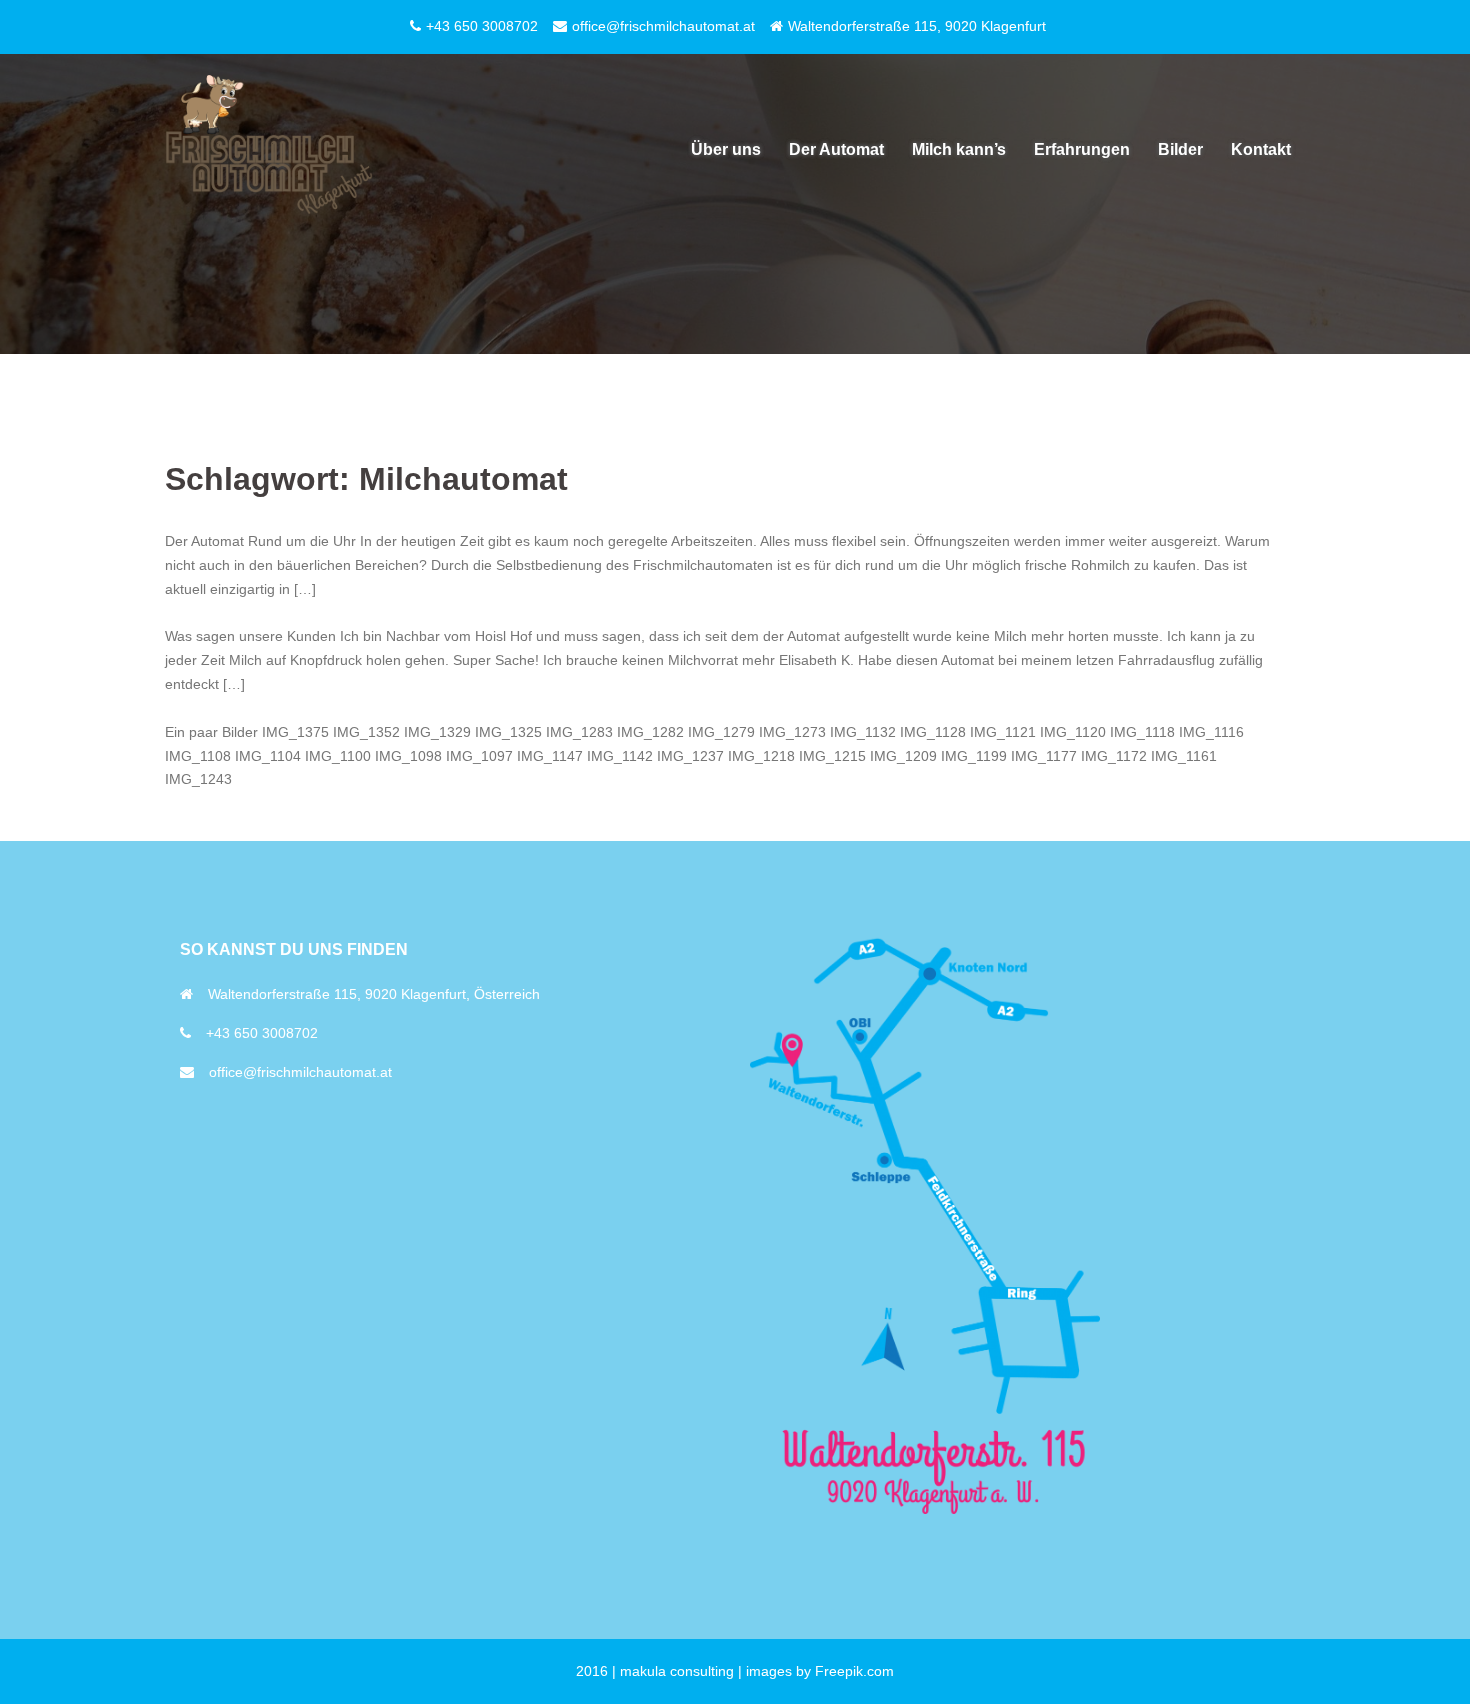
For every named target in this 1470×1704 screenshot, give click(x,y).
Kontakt (1261, 149)
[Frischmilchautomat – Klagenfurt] (272, 149)
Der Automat (836, 149)
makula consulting (677, 1671)
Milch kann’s (959, 149)
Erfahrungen (1082, 149)
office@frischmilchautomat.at (300, 1072)
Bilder (1180, 149)
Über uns (726, 149)
